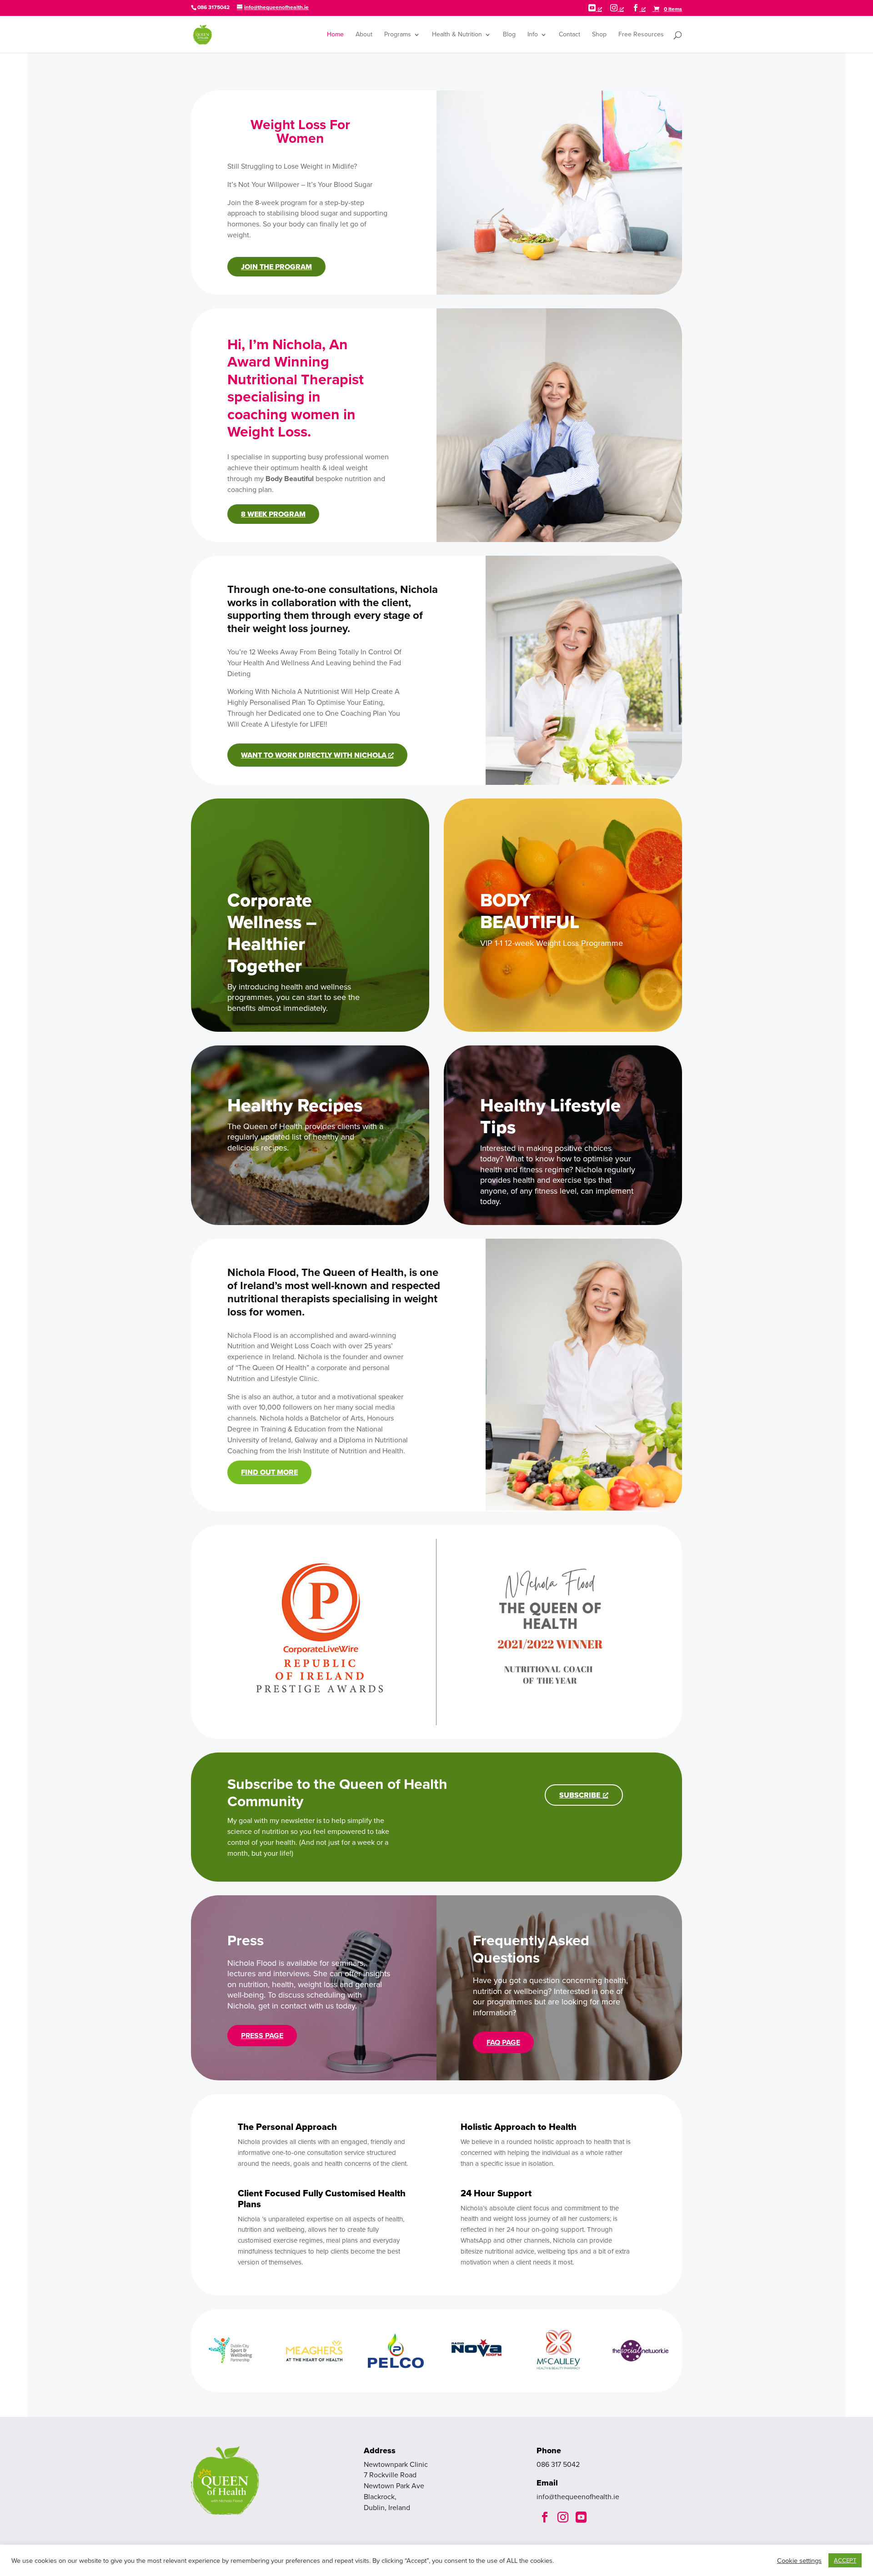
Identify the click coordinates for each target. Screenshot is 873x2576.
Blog (509, 35)
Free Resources (641, 35)
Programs (398, 35)
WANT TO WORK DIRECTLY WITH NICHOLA (315, 755)
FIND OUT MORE (269, 1472)
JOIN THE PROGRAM (276, 267)
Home (335, 35)
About (364, 35)
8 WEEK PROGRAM (273, 514)
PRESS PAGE (262, 2036)
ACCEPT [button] (845, 2560)
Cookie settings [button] (799, 2561)
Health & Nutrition (457, 35)
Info (533, 35)
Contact (569, 35)
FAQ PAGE (503, 2042)
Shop (599, 35)
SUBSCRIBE (580, 1795)
